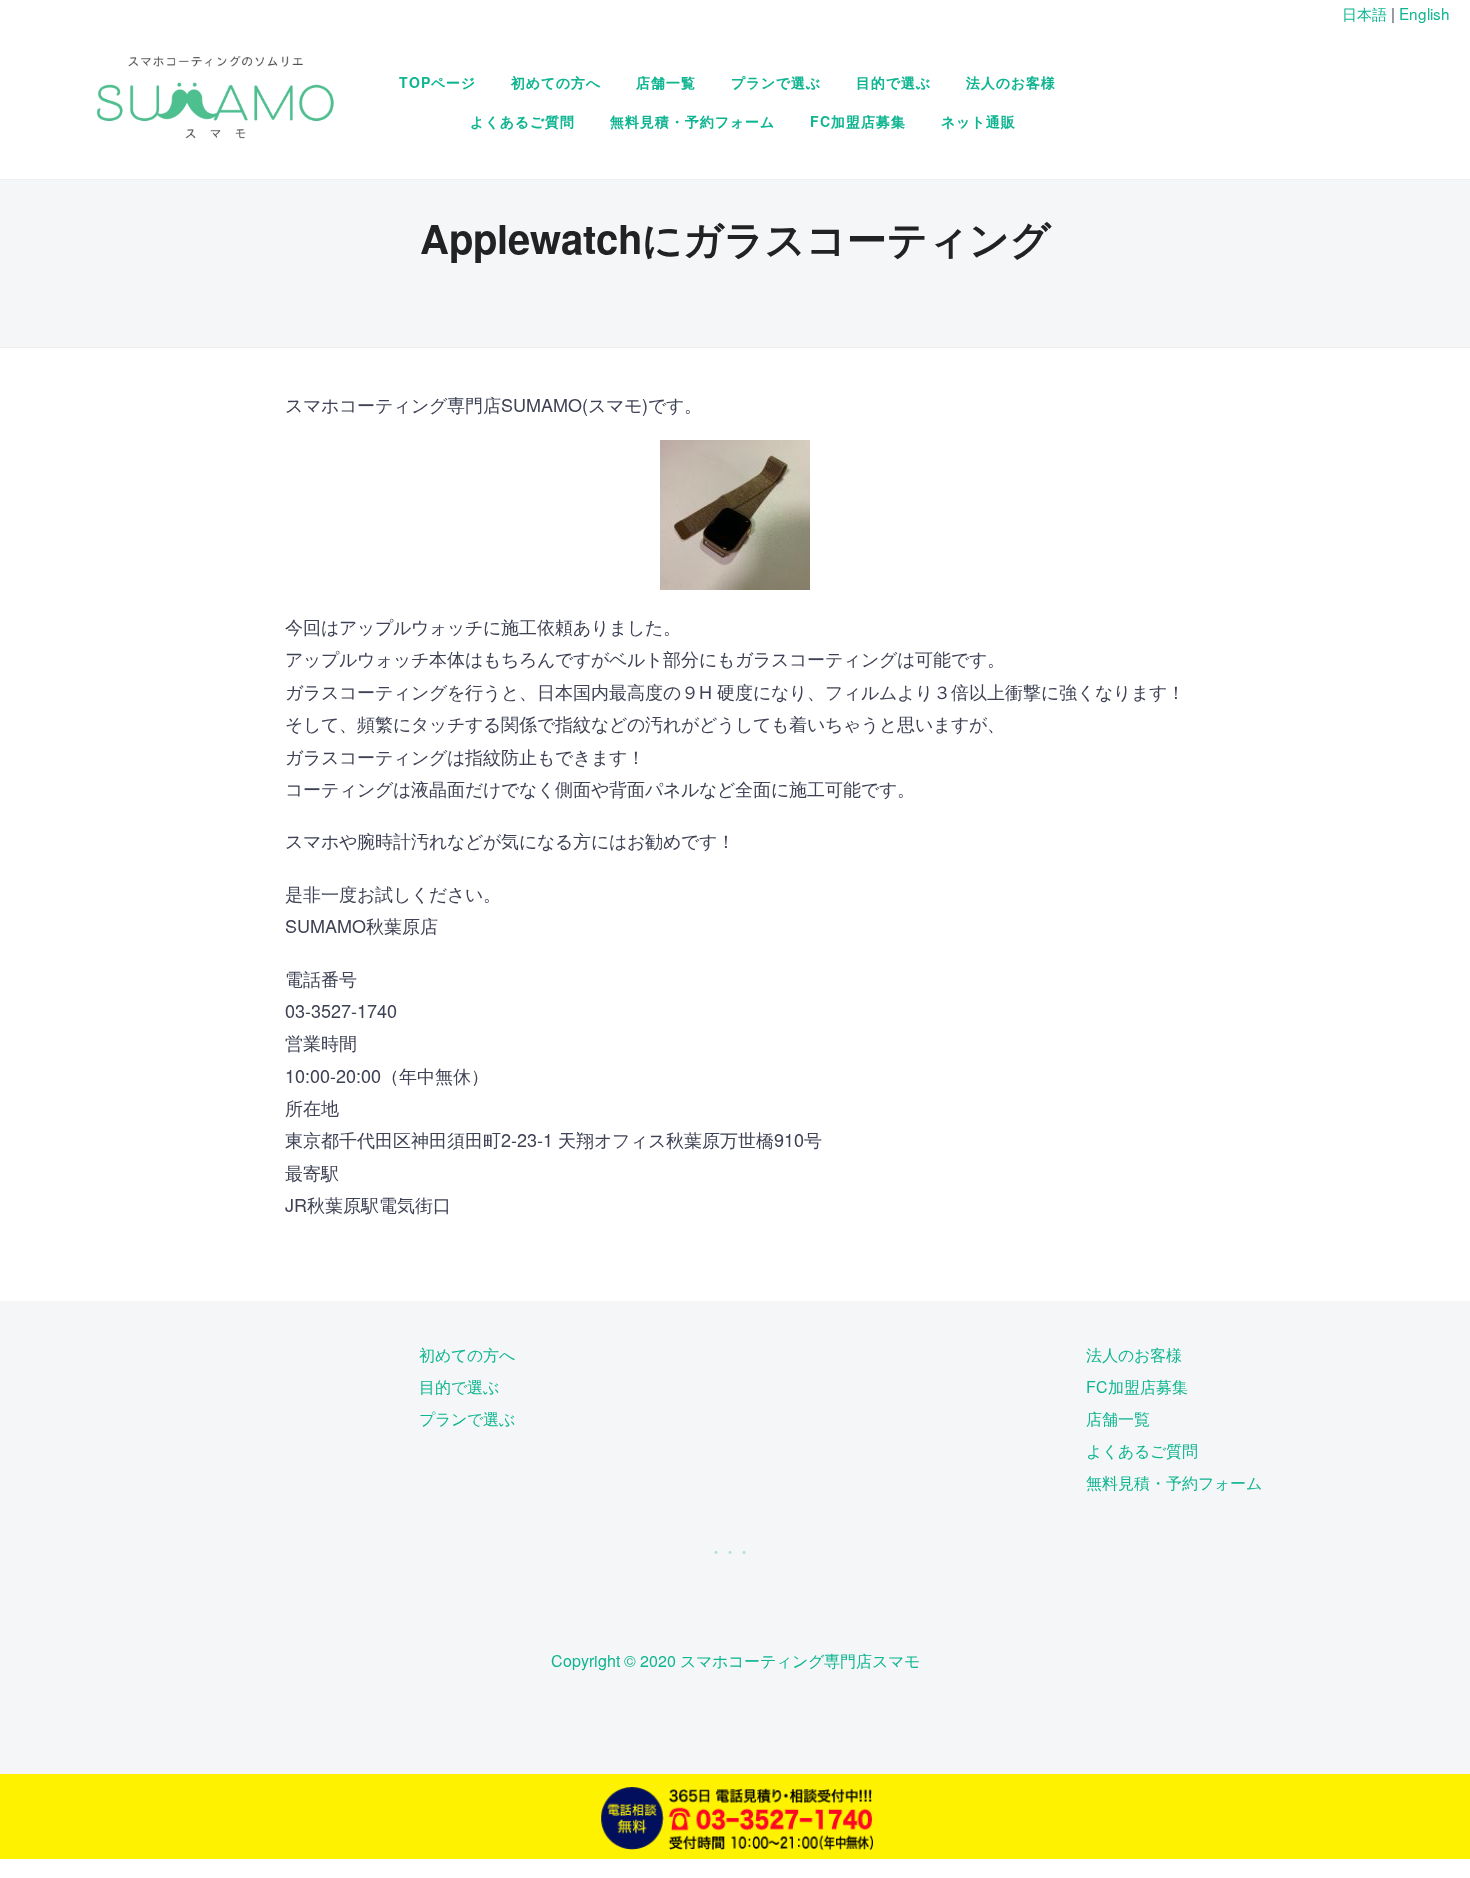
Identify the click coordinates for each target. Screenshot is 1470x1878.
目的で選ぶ (893, 82)
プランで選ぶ (776, 82)
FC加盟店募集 (858, 121)
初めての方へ (556, 82)
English (1424, 13)
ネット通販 (978, 121)
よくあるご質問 (522, 121)
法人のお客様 (1011, 82)
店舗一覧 (666, 82)
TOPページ (437, 82)
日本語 (1364, 13)
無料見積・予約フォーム (692, 121)
